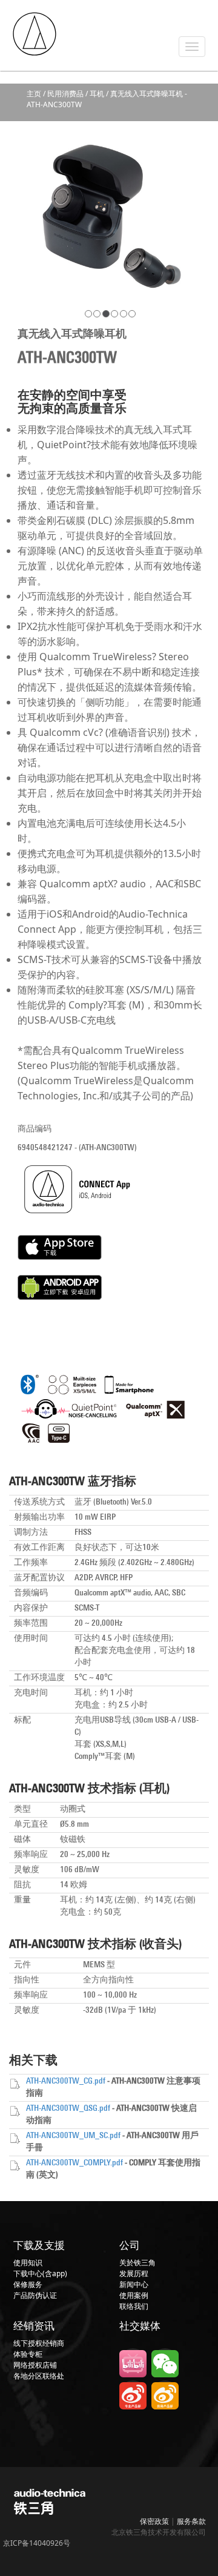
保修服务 (28, 2284)
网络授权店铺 (35, 2365)
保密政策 (154, 2521)
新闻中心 (134, 2284)
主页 (34, 94)
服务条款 (191, 2521)
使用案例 (134, 2295)
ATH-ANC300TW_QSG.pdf (68, 2109)
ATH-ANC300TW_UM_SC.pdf (73, 2136)
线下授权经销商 (39, 2343)
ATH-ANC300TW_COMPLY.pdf (74, 2163)
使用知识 (28, 2263)
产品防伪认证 (35, 2295)
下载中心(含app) (40, 2273)
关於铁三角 (137, 2263)
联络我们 (134, 2306)
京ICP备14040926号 (37, 2543)
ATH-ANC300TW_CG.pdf (66, 2081)
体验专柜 (28, 2354)
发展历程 (134, 2273)
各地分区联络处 (39, 2376)
